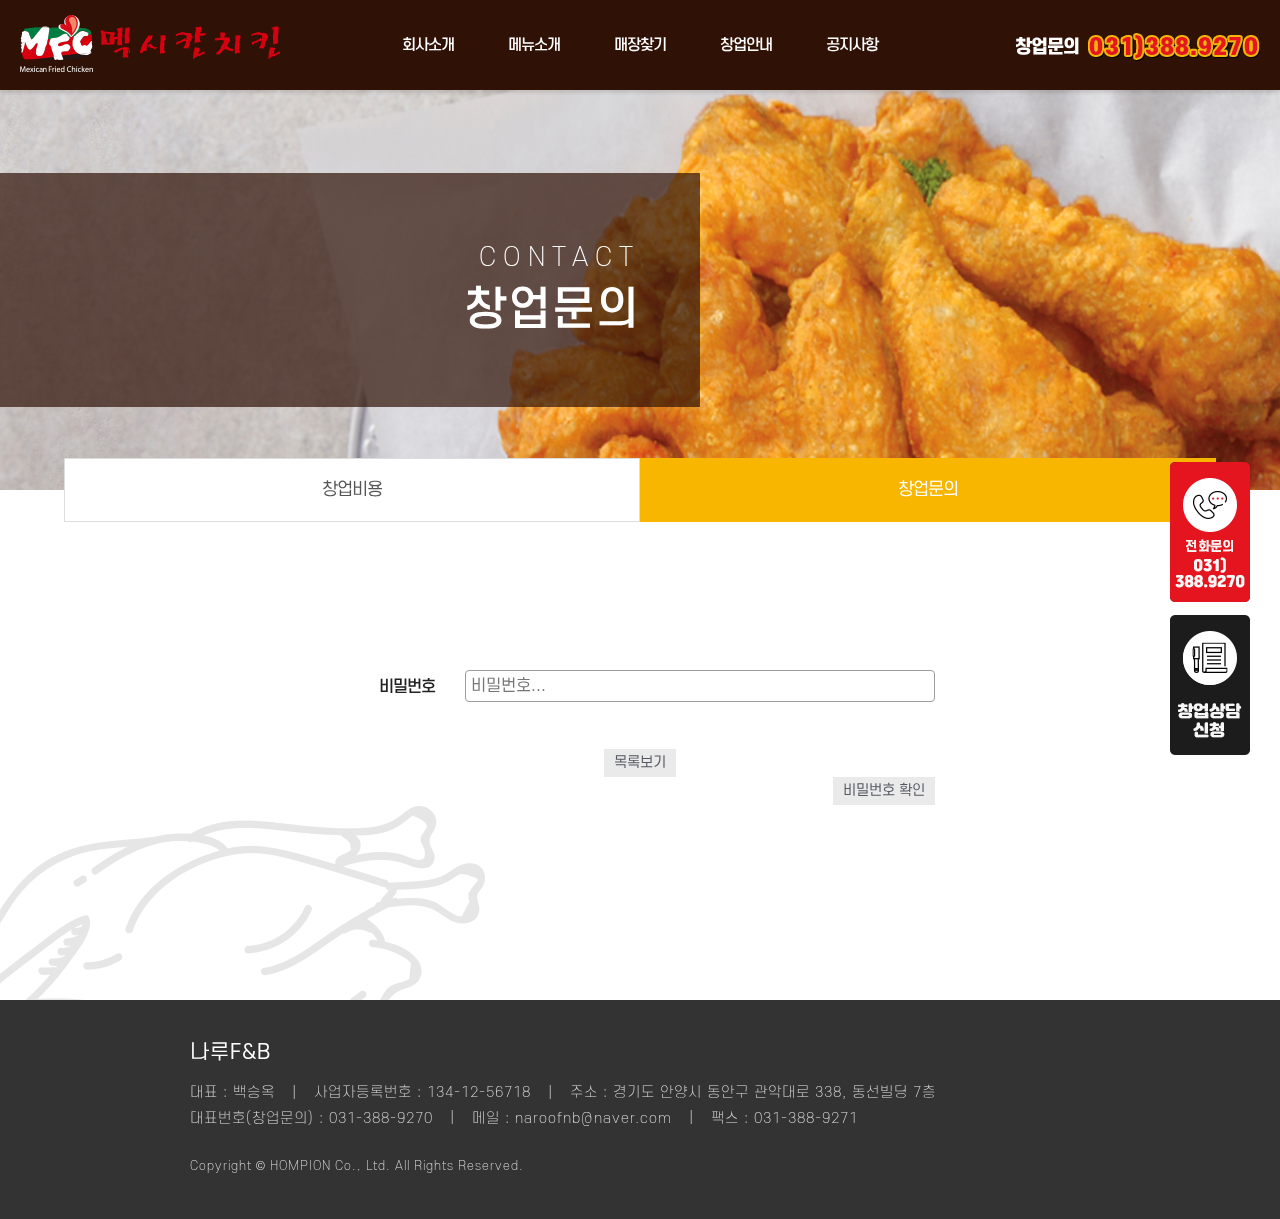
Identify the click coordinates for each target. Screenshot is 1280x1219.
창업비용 (352, 489)
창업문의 (928, 489)
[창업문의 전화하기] (1174, 45)
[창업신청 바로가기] (1210, 750)
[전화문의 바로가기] (1210, 597)
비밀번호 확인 (884, 790)
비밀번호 (407, 687)
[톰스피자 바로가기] (150, 85)
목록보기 (640, 762)
